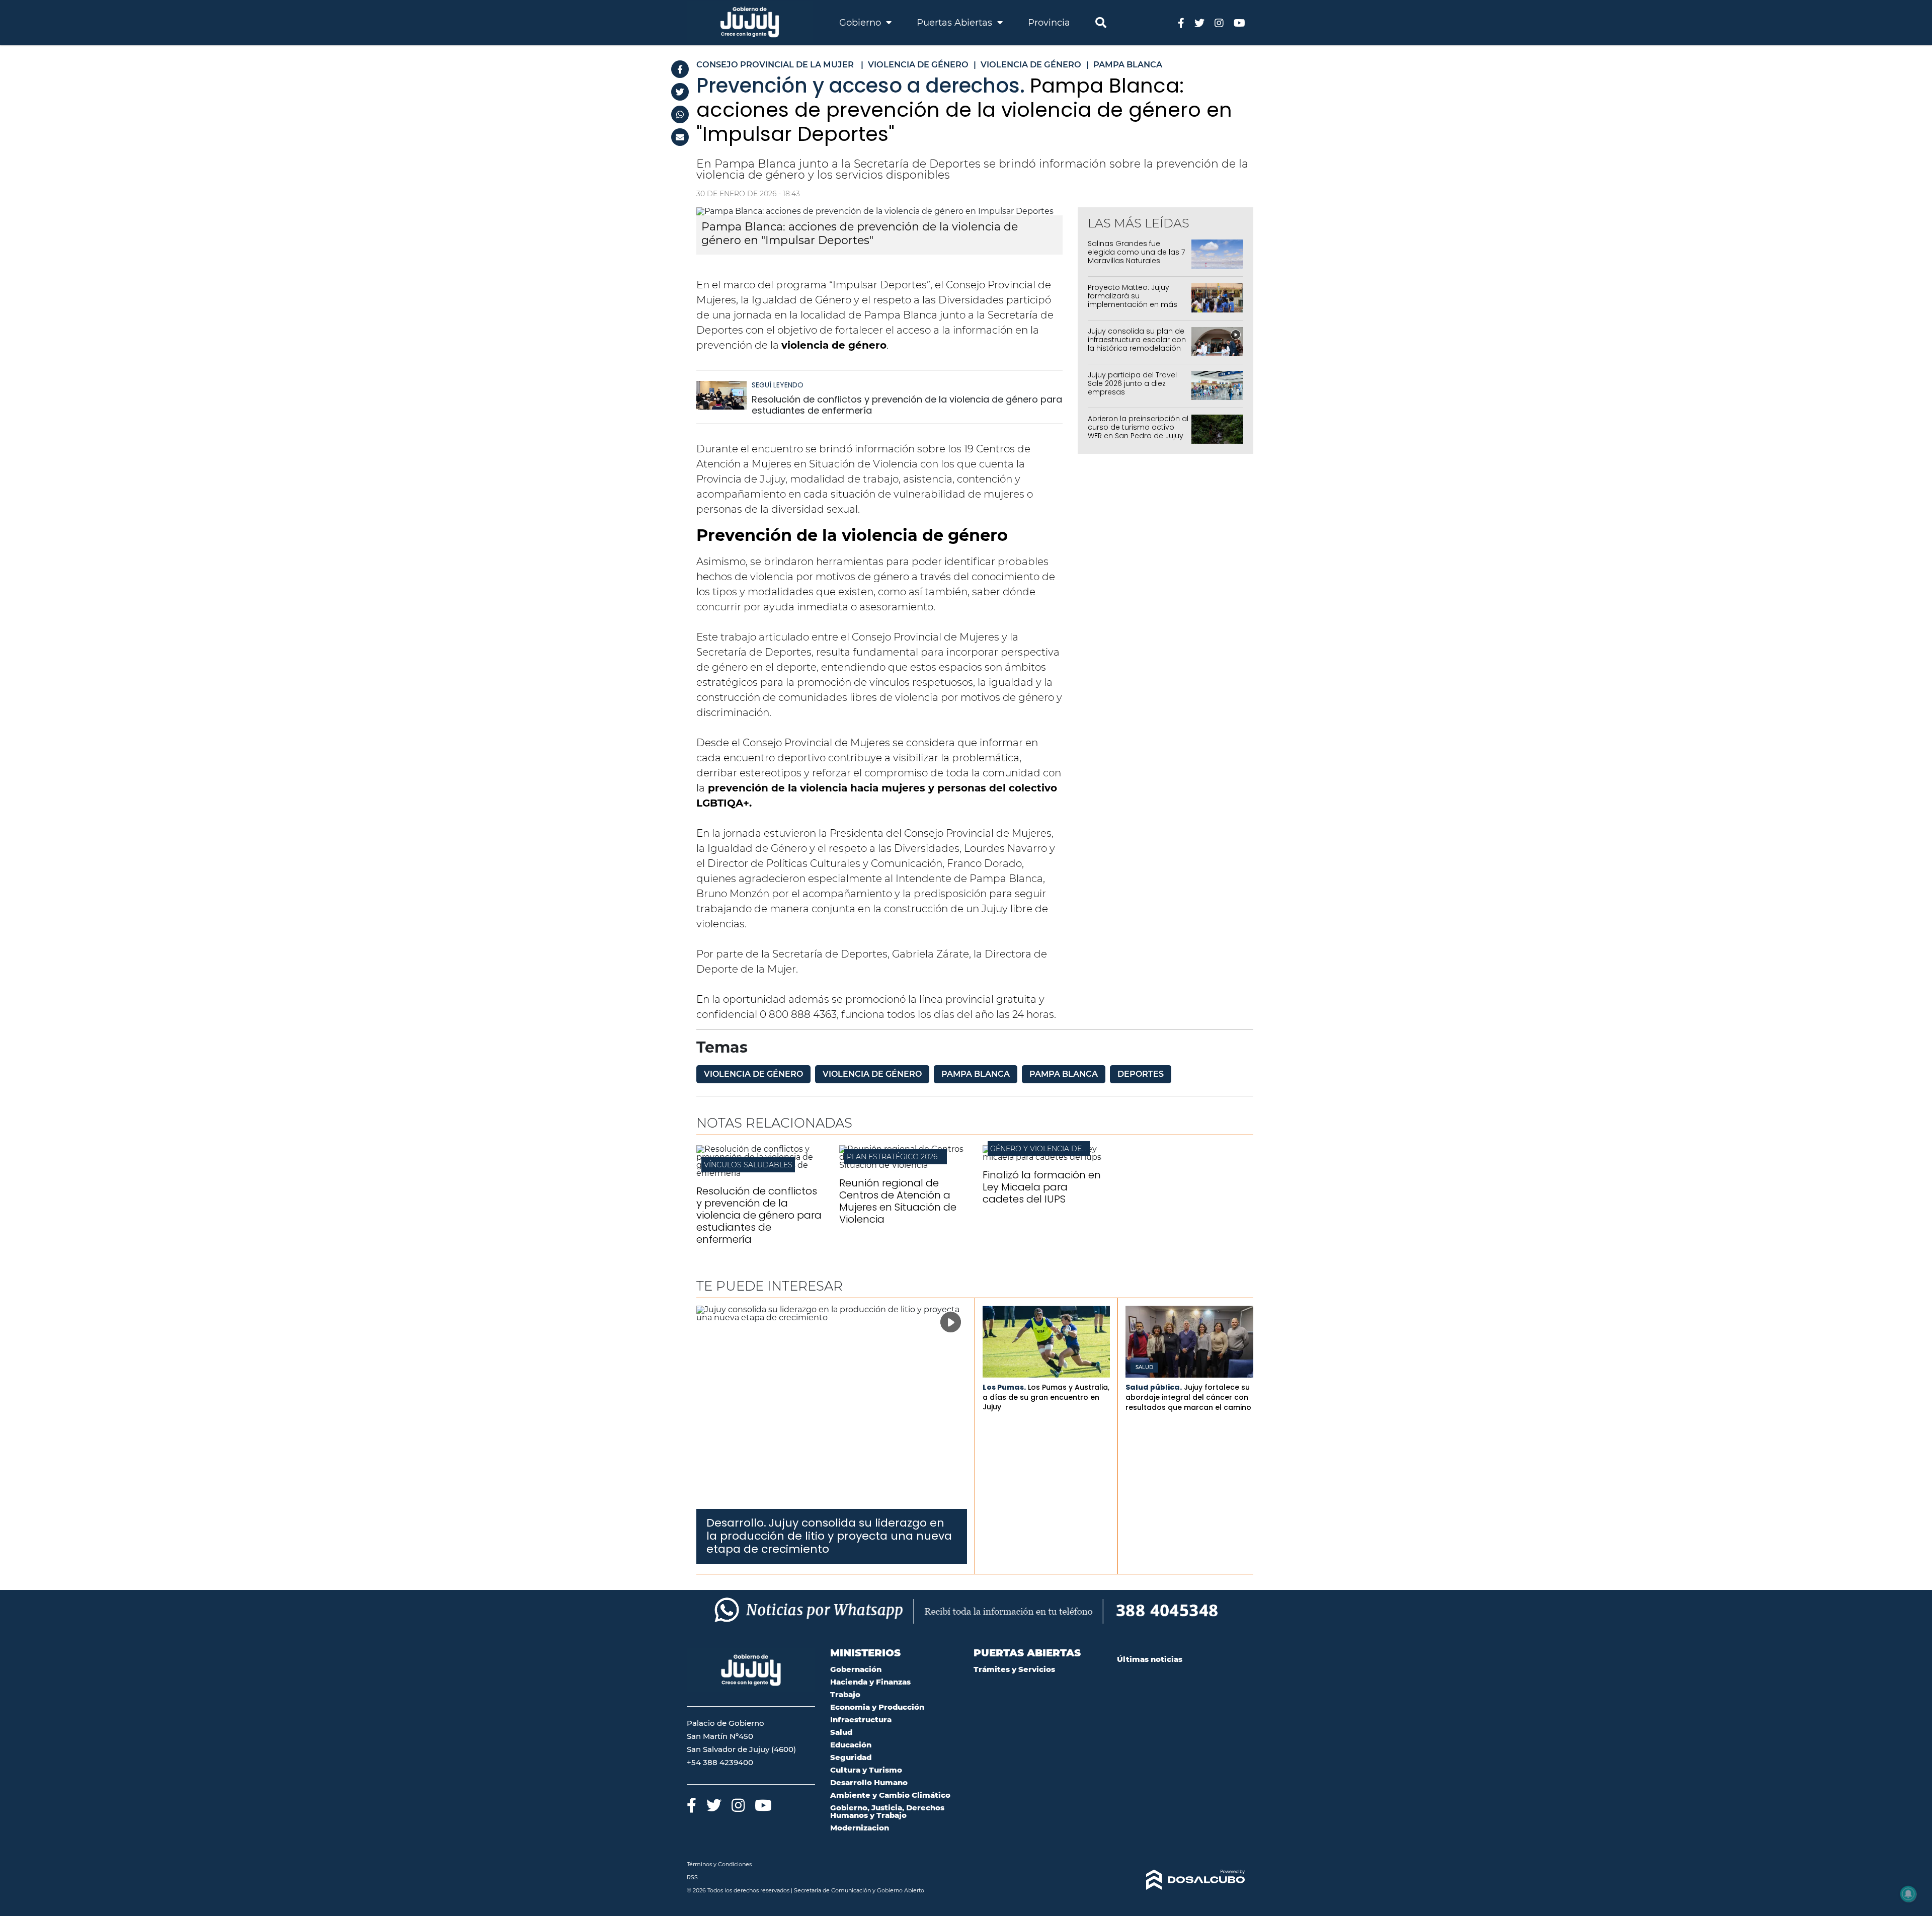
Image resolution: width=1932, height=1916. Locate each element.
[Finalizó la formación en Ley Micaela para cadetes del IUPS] (1046, 1157)
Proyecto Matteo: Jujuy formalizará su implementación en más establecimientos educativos (1133, 304)
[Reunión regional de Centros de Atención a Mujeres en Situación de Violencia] (903, 1165)
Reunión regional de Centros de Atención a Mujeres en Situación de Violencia (898, 1201)
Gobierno (861, 23)
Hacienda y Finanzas (870, 1682)
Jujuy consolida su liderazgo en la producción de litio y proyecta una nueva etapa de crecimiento (829, 1536)
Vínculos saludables (748, 1165)
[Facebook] (680, 69)
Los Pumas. (1004, 1387)
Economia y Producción (877, 1707)
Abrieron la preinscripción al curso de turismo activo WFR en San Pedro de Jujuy (1138, 427)
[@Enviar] (680, 137)
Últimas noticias (1150, 1659)
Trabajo (845, 1694)
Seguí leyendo (778, 385)
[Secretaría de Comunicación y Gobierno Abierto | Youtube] (1239, 22)
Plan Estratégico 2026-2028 (902, 1157)
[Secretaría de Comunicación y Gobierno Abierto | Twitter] (1199, 22)
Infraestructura (861, 1720)
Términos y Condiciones (719, 1864)
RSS (692, 1877)
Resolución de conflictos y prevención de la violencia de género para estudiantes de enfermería (907, 405)
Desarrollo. (736, 1523)
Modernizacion (860, 1828)
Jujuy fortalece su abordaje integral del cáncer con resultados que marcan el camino (1188, 1397)
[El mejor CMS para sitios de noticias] (1181, 1880)
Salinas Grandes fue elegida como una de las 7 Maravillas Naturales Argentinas (1136, 256)
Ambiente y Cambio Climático (890, 1795)
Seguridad (851, 1757)
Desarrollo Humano (869, 1782)
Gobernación (856, 1669)
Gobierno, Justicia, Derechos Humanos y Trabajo (887, 1811)
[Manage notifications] (1908, 1894)
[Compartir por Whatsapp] (680, 114)
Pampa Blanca (976, 1074)
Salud (1144, 1368)
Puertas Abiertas (956, 23)
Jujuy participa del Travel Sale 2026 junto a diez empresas (1132, 383)
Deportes (1141, 1074)
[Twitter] (680, 92)
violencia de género (753, 1074)
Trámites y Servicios (1014, 1669)
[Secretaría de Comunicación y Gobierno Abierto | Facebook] (1181, 22)
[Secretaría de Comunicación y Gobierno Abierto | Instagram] (1219, 22)
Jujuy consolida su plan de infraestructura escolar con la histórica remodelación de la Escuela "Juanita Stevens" (1137, 348)
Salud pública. (1154, 1387)
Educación (851, 1745)
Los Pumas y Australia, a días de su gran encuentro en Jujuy (1046, 1397)
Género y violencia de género (1053, 1149)
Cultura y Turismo (866, 1770)
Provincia (1049, 23)
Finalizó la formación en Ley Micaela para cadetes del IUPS (1042, 1187)
